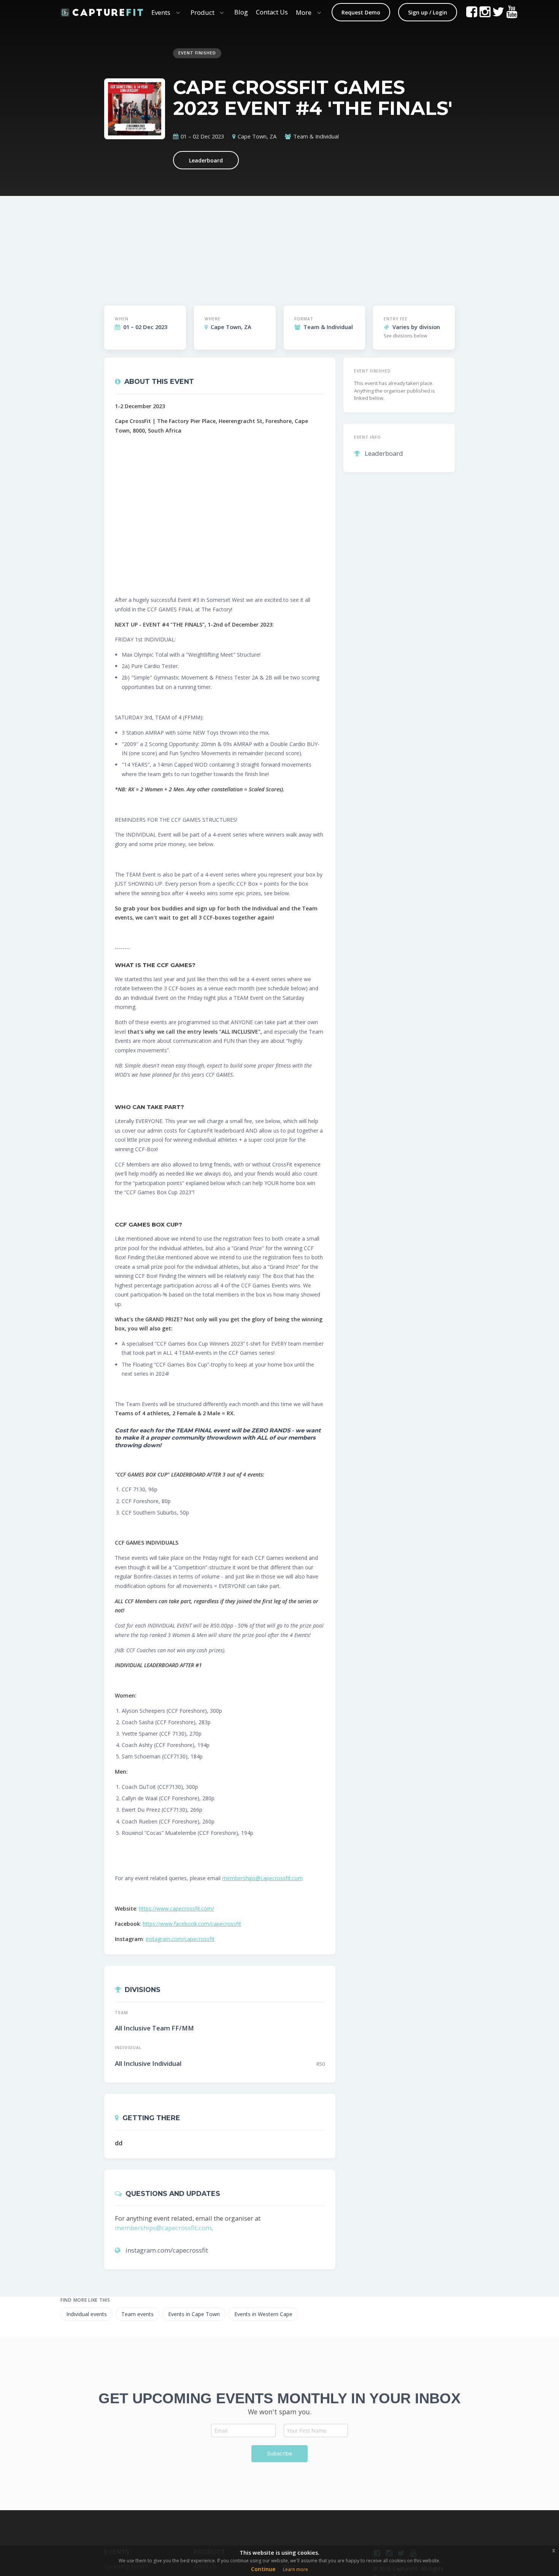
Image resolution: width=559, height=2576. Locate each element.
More (304, 12)
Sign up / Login (428, 12)
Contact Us (272, 12)
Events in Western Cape (263, 2314)
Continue (263, 2569)
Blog (241, 12)
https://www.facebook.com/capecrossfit (192, 1924)
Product (202, 12)
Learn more (295, 2569)
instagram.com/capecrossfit (180, 1939)
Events (161, 12)
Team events (137, 2314)
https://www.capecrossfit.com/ (176, 1909)
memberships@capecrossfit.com (262, 1878)
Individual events (87, 2314)
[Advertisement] (323, 244)
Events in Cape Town (194, 2314)
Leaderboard (206, 160)
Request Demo (361, 12)
